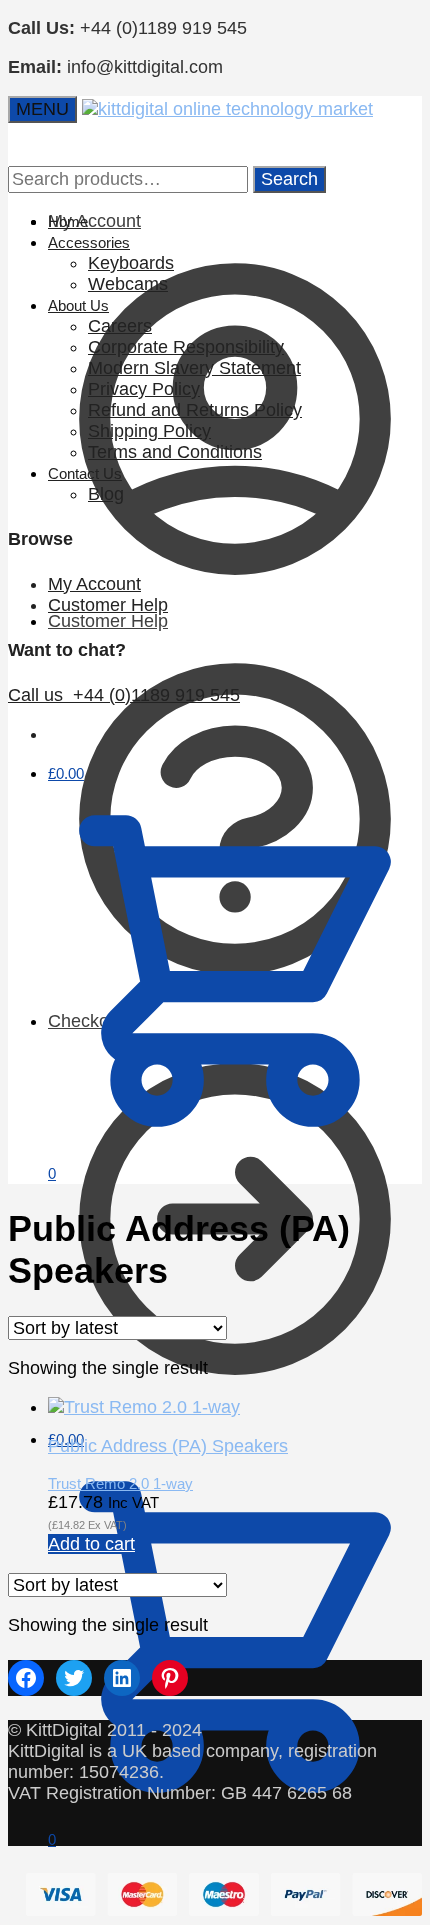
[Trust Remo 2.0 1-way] (144, 1407)
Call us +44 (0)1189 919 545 (124, 695)
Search (289, 179)
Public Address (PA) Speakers (168, 1446)
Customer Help (108, 605)
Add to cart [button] (91, 1544)
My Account (94, 584)
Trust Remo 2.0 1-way (120, 1483)
